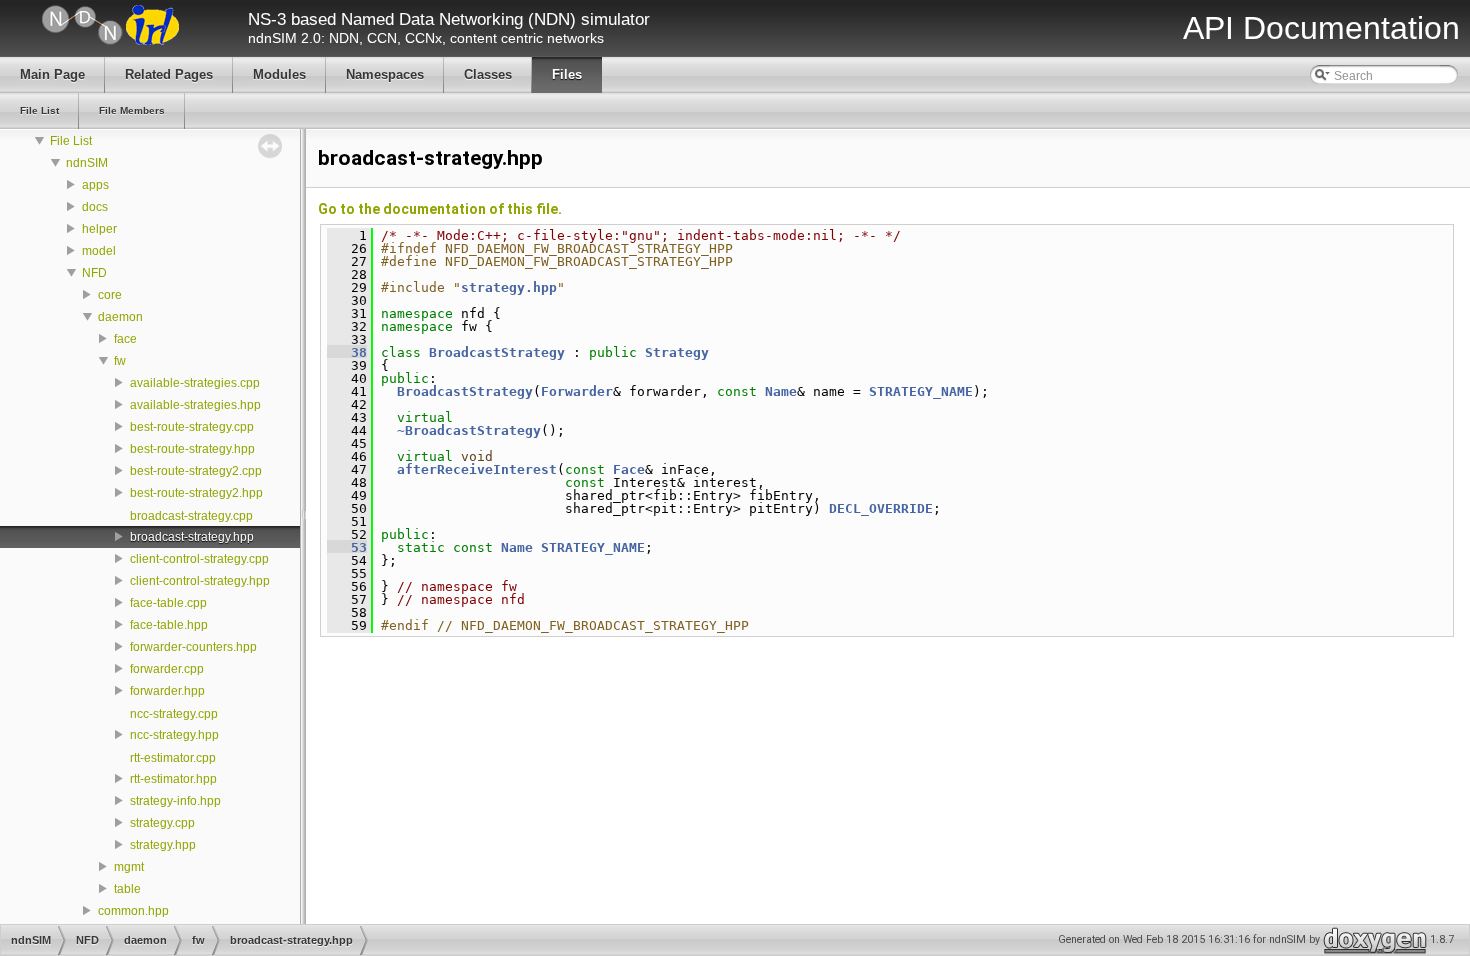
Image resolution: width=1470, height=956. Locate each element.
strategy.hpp (163, 845)
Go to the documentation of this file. (440, 209)
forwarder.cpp (167, 669)
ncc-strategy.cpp (174, 714)
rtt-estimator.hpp (173, 779)
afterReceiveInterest (477, 469)
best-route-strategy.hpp (192, 449)
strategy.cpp (162, 823)
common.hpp (133, 911)
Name (781, 391)
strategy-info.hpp (175, 801)
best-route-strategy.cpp (192, 427)
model (99, 251)
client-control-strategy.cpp (199, 559)
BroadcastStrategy (497, 352)
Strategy (677, 352)
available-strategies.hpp (195, 405)
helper (99, 229)
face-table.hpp (169, 625)
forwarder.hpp (167, 691)
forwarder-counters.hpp (193, 647)
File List (71, 141)
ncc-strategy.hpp (174, 735)
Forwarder (577, 391)
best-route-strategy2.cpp (196, 471)
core (110, 295)
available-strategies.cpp (195, 383)
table (127, 889)
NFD (94, 273)
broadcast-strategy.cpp (191, 516)
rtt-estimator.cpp (173, 758)
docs (95, 207)
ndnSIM (87, 163)
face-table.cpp (168, 603)
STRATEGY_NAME (921, 391)
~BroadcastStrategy (469, 430)
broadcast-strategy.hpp (192, 537)
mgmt (129, 867)
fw (120, 361)
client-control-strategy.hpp (200, 581)
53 (347, 547)
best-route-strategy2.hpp (196, 493)
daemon (120, 317)
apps (95, 185)
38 (347, 352)
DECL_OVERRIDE (881, 508)
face (125, 339)
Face (629, 469)
